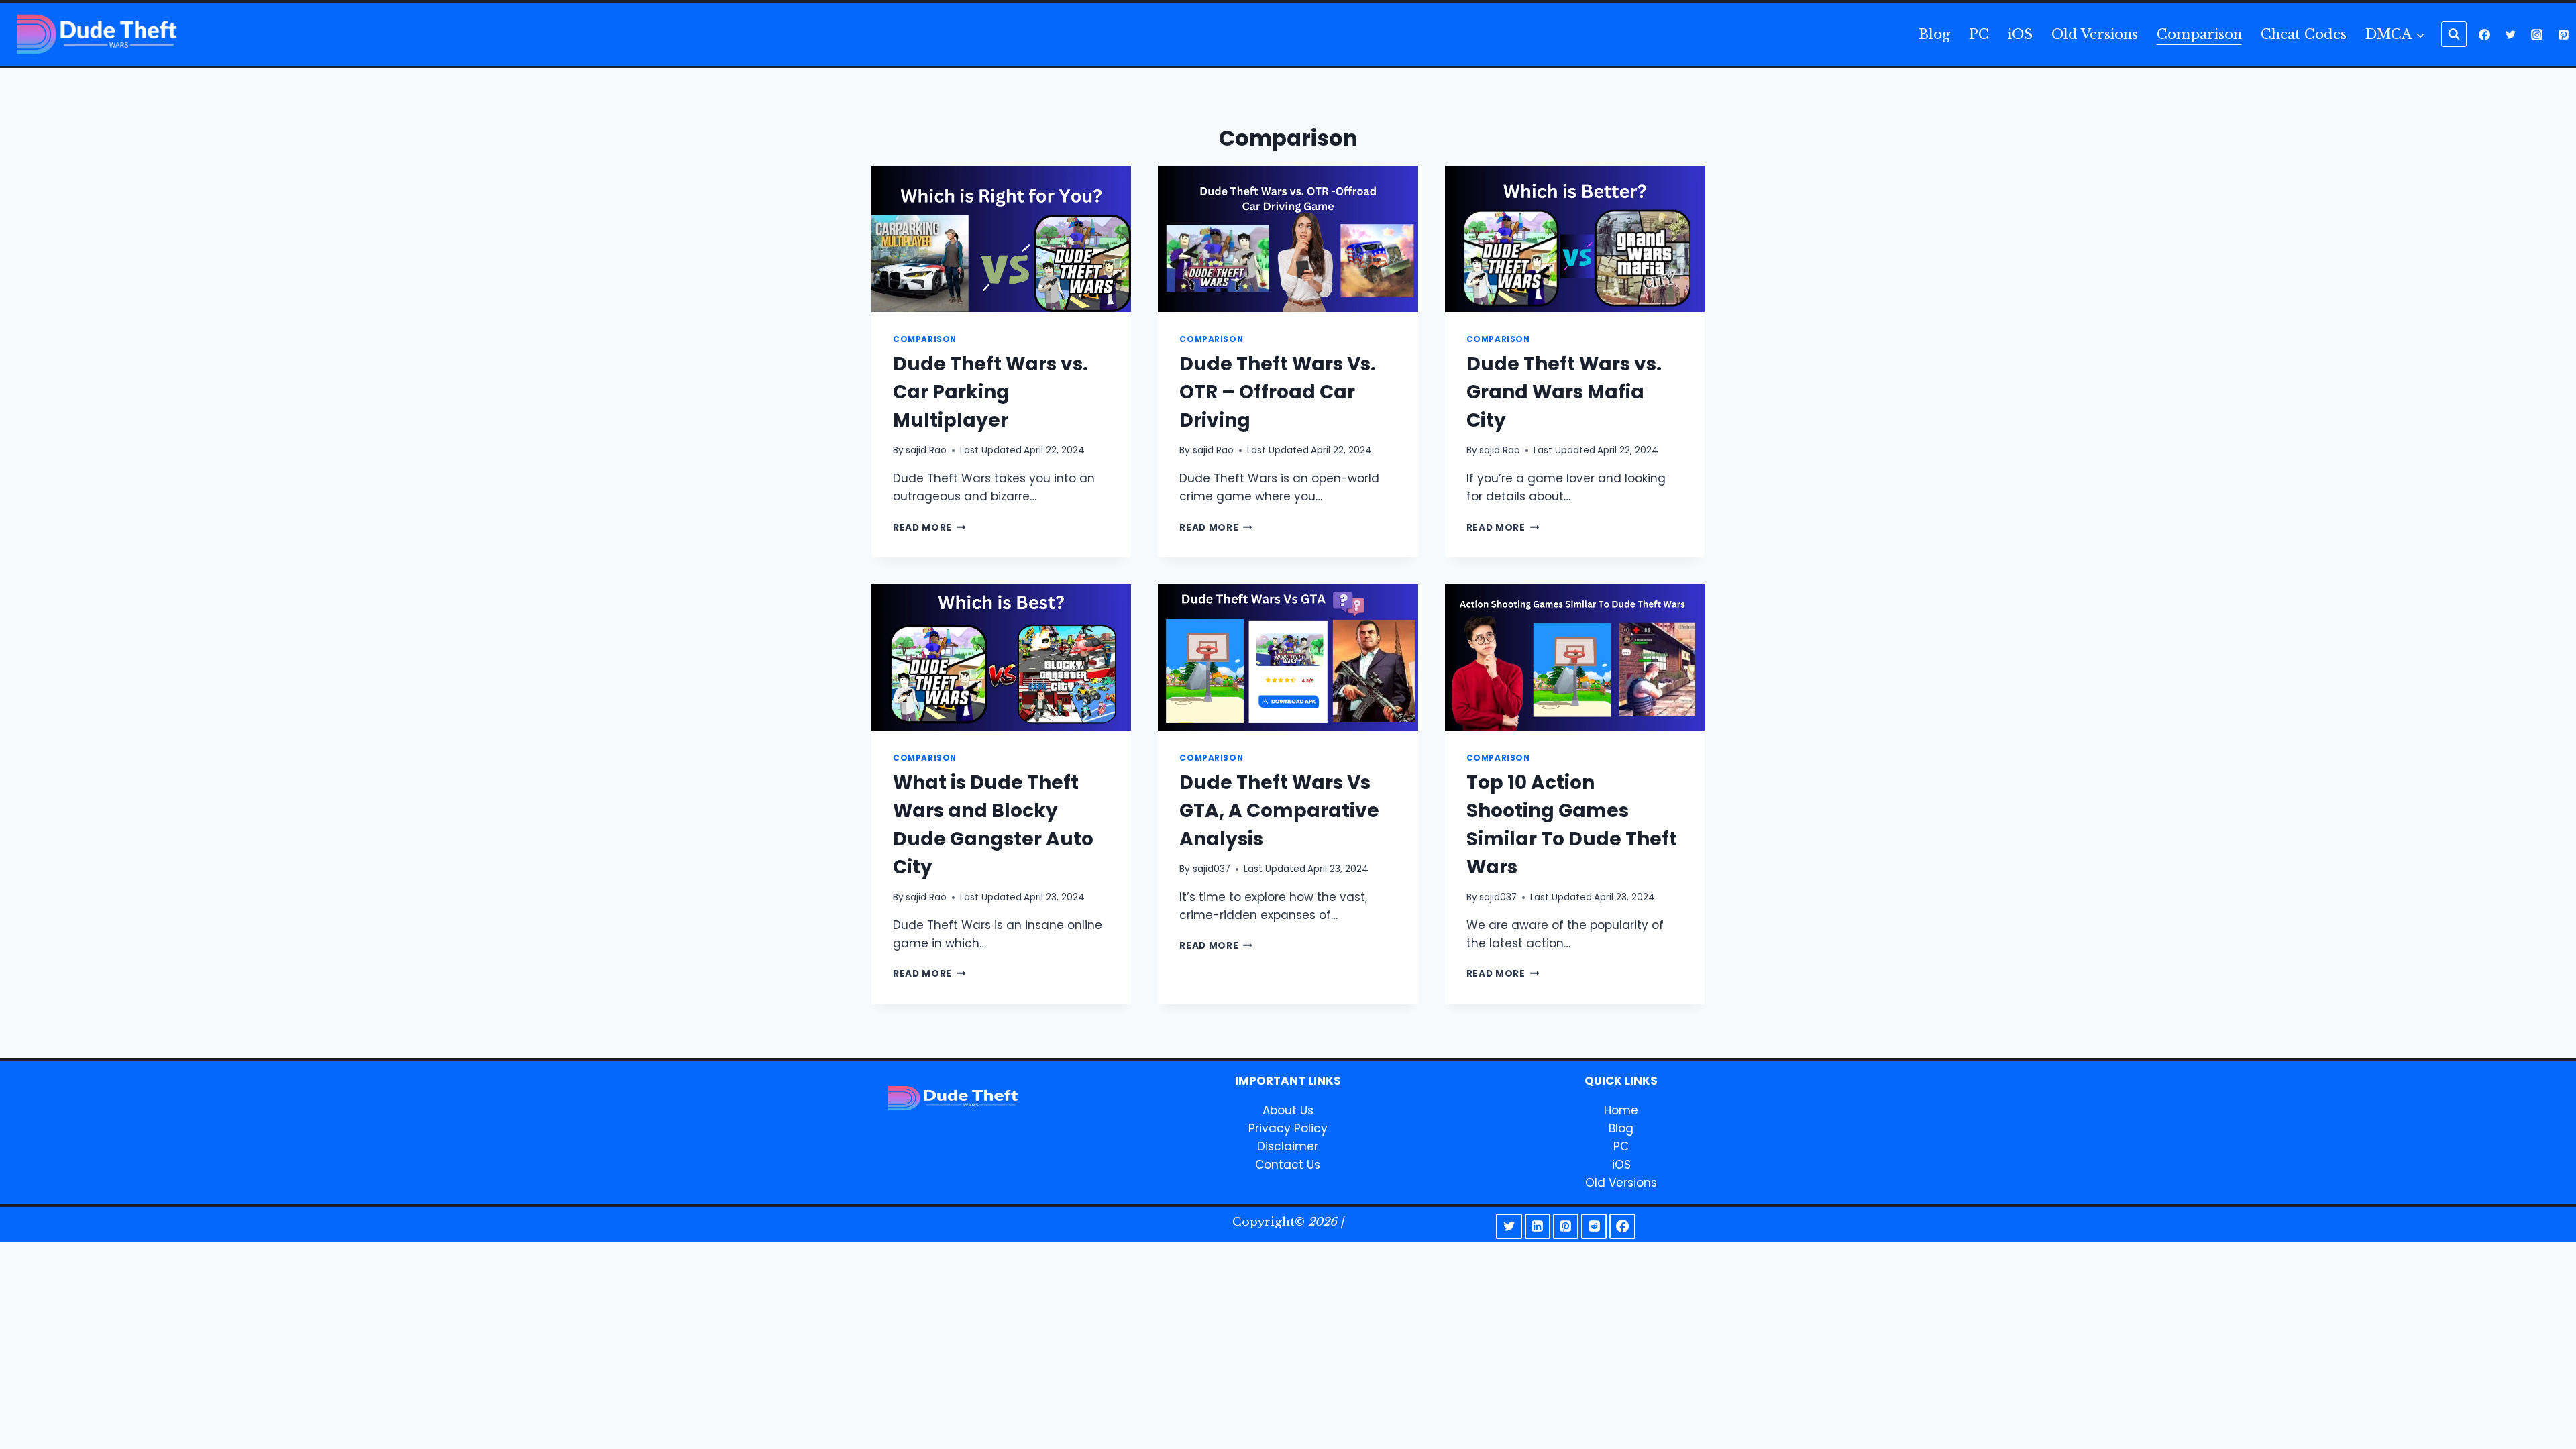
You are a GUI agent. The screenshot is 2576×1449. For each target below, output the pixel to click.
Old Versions (2095, 34)
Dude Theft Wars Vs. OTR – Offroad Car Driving (1278, 392)
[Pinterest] (2563, 34)
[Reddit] (1594, 1226)
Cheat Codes (2304, 34)
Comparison (2199, 34)
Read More (929, 528)
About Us (1288, 1110)
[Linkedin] (1538, 1226)
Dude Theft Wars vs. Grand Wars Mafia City (1564, 392)
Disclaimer (1288, 1146)
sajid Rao (926, 450)
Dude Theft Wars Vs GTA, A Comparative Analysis (1279, 811)
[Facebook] (2485, 34)
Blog (1934, 34)
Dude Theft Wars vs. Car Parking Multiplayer (990, 392)
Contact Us (1288, 1165)
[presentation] (1001, 239)
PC (1979, 34)
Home (1621, 1110)
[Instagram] (2537, 34)
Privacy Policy (1288, 1128)
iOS (2020, 34)
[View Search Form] (2454, 34)
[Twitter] (2511, 34)
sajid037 (1212, 869)
